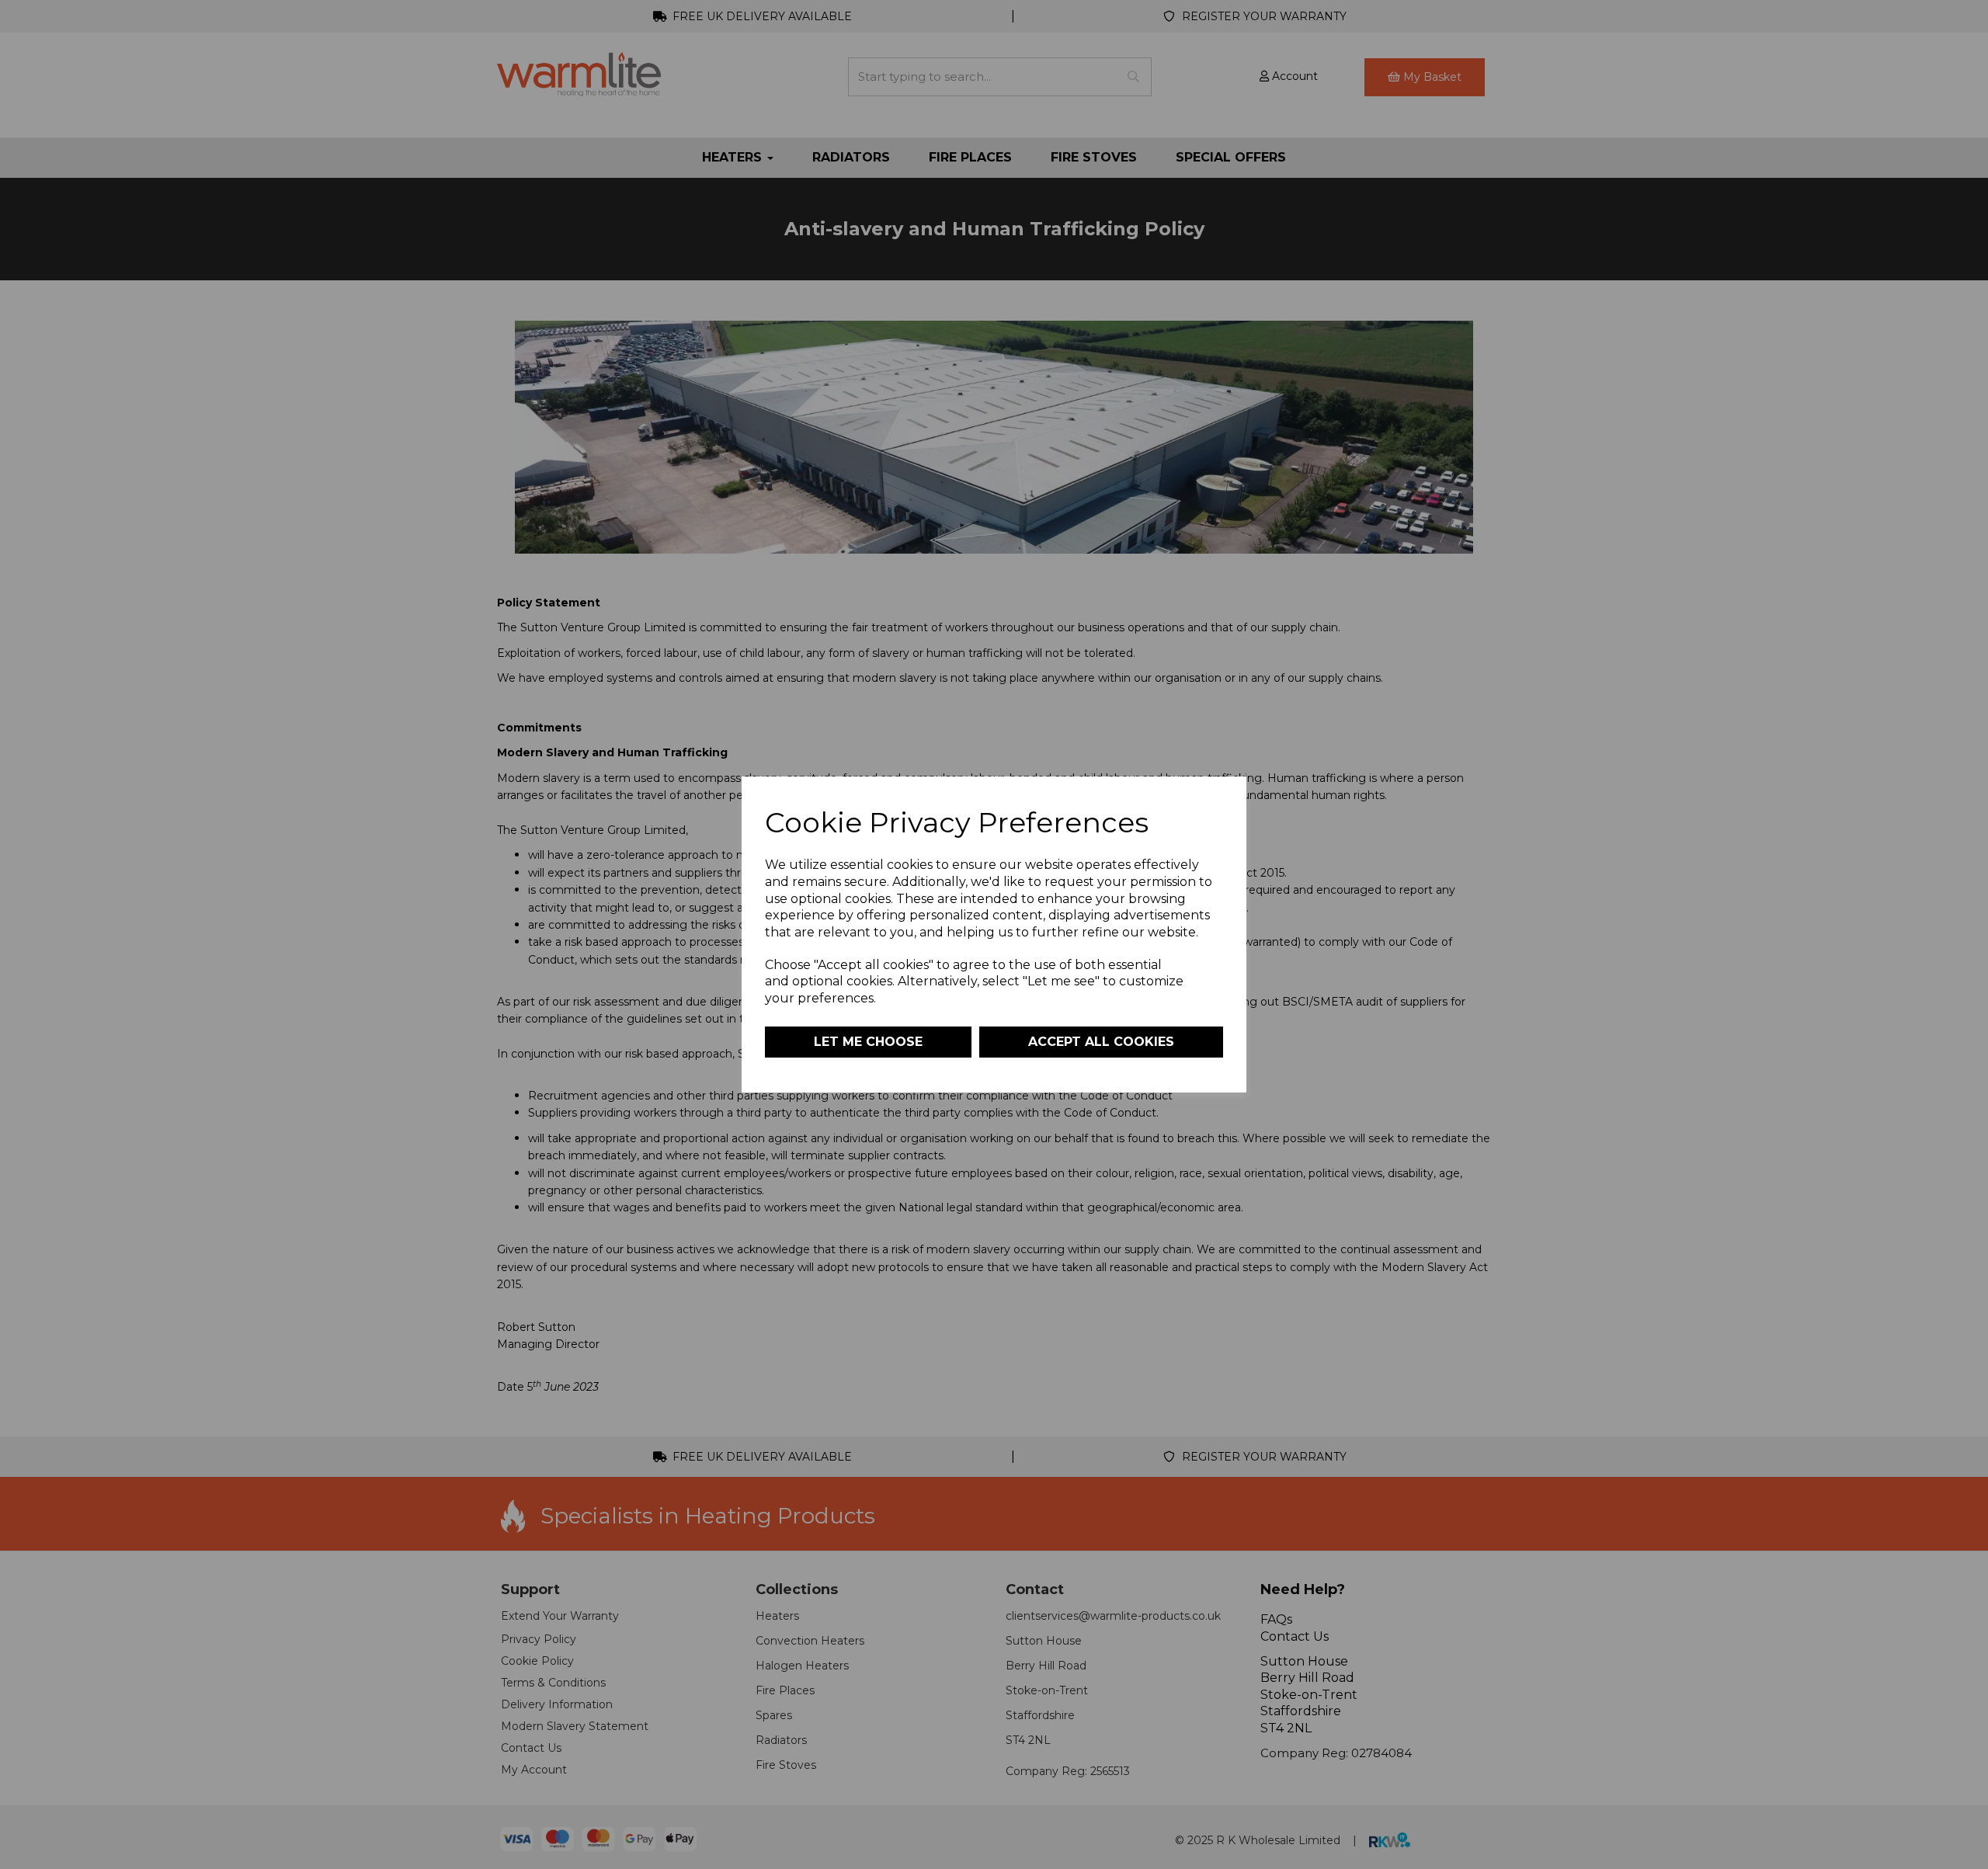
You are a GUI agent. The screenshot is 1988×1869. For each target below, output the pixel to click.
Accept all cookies (1101, 1042)
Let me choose (868, 1042)
